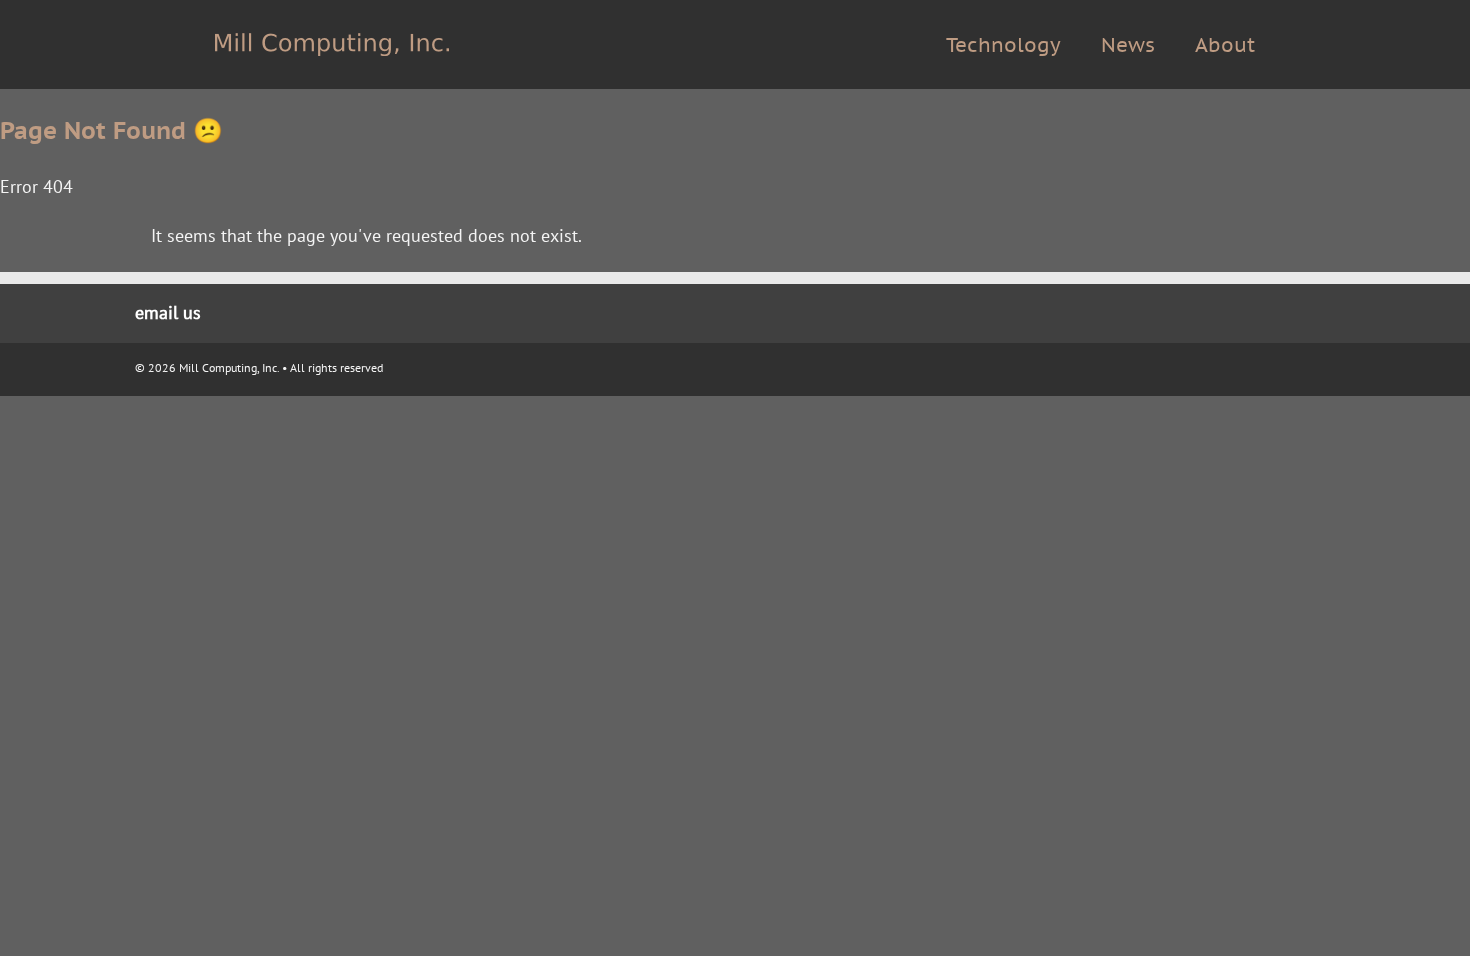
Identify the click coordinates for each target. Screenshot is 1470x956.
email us (168, 312)
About (1225, 45)
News (1128, 45)
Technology (1003, 45)
